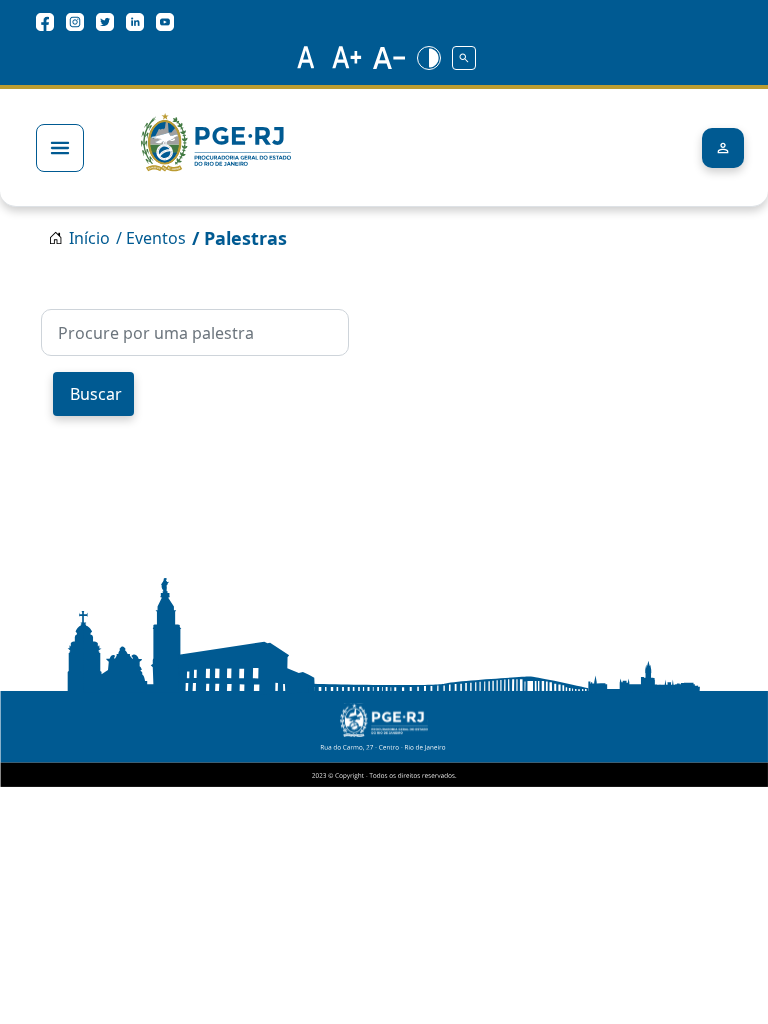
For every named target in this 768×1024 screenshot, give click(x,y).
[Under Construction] (465, 57)
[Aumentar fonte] (347, 57)
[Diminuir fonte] (390, 57)
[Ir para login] (723, 148)
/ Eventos (151, 238)
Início (89, 238)
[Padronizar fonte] (303, 57)
